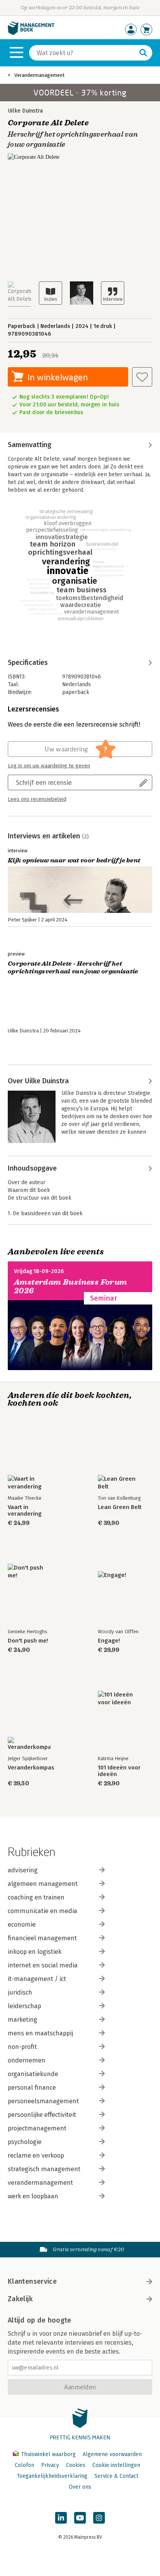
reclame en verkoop (36, 2155)
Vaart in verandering (25, 1511)
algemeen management (43, 1884)
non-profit (22, 2047)
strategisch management (44, 2169)
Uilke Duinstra (25, 111)
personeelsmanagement (43, 2101)
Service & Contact (116, 2476)
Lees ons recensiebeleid (37, 799)
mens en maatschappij (40, 2033)
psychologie (25, 2142)
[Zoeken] (143, 53)
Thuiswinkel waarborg (48, 2454)
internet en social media (43, 1965)
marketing (23, 2020)
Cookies (76, 2465)
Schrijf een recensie (44, 782)
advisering (23, 1870)
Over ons (80, 2487)
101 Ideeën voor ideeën (119, 1771)
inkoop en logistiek (35, 1952)
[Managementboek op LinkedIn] (61, 2518)
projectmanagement (37, 2128)
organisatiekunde (33, 2074)
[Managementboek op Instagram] (99, 2518)
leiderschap (24, 2006)
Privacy (50, 2465)
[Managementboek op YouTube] (80, 2518)
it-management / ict (37, 1979)
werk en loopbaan (33, 2196)
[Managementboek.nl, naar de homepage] (31, 33)
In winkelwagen (58, 377)
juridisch (20, 1992)
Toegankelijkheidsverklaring (52, 2476)
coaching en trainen (36, 1897)
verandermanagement (40, 2183)
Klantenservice (32, 2281)
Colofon (24, 2465)
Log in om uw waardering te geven (49, 766)
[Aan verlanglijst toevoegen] (142, 377)
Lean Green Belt (120, 1507)
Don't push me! (28, 1641)
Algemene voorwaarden (112, 2454)
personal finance (32, 2088)
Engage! (109, 1641)
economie (22, 1925)
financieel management (42, 1938)
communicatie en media (43, 1911)
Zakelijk (20, 2299)
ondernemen (27, 2060)
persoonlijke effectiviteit (42, 2115)
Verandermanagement (39, 75)
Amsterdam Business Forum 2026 (71, 1286)
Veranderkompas (31, 1768)
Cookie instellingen (116, 2465)
